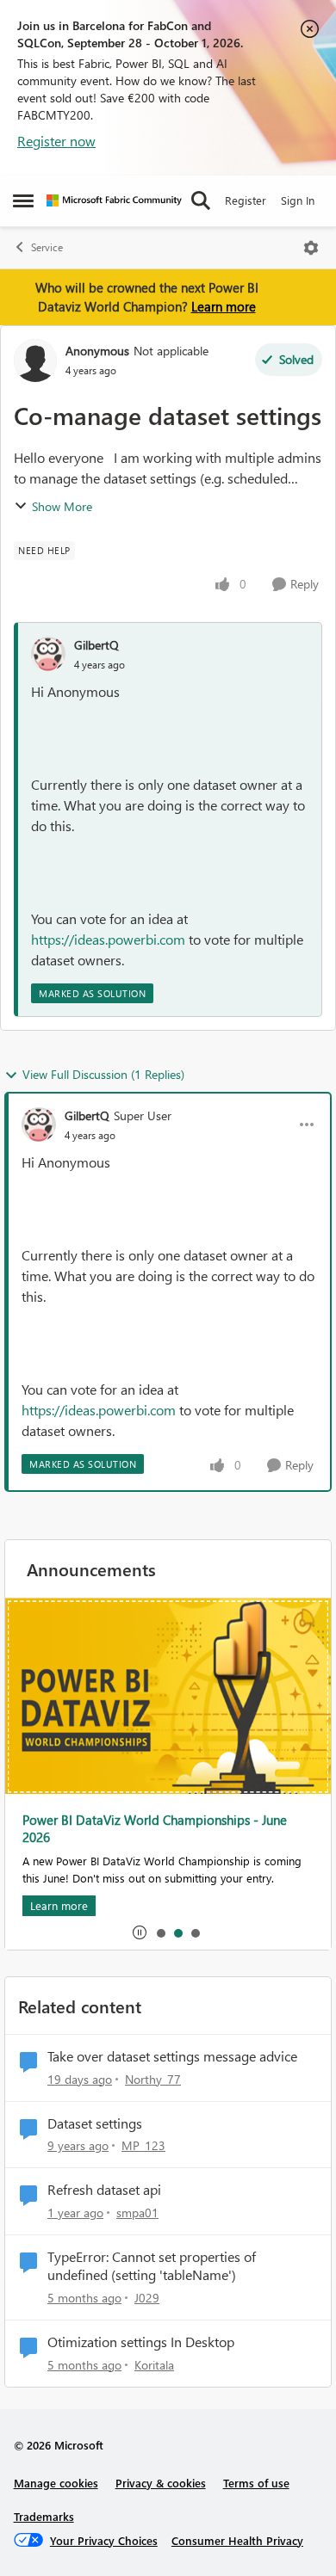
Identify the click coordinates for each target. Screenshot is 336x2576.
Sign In (298, 200)
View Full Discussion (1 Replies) (103, 1074)
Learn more (224, 306)
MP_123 (143, 2145)
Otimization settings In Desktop (141, 2342)
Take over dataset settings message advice (172, 2056)
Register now (56, 141)
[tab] (160, 1932)
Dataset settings (95, 2123)
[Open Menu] (311, 248)
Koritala (154, 2365)
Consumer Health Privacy (237, 2540)
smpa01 (137, 2212)
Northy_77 (153, 2079)
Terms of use (256, 2483)
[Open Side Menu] (23, 200)
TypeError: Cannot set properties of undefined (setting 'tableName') (152, 2266)
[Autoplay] (140, 1932)
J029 (147, 2298)
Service (47, 247)
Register (246, 200)
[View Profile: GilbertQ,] (48, 654)
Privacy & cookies (161, 2483)
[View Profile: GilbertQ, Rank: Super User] (39, 1125)
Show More (62, 506)
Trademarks (44, 2516)
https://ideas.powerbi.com (108, 939)
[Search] (201, 200)
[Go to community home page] (114, 200)
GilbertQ (96, 645)
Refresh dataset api (104, 2190)
